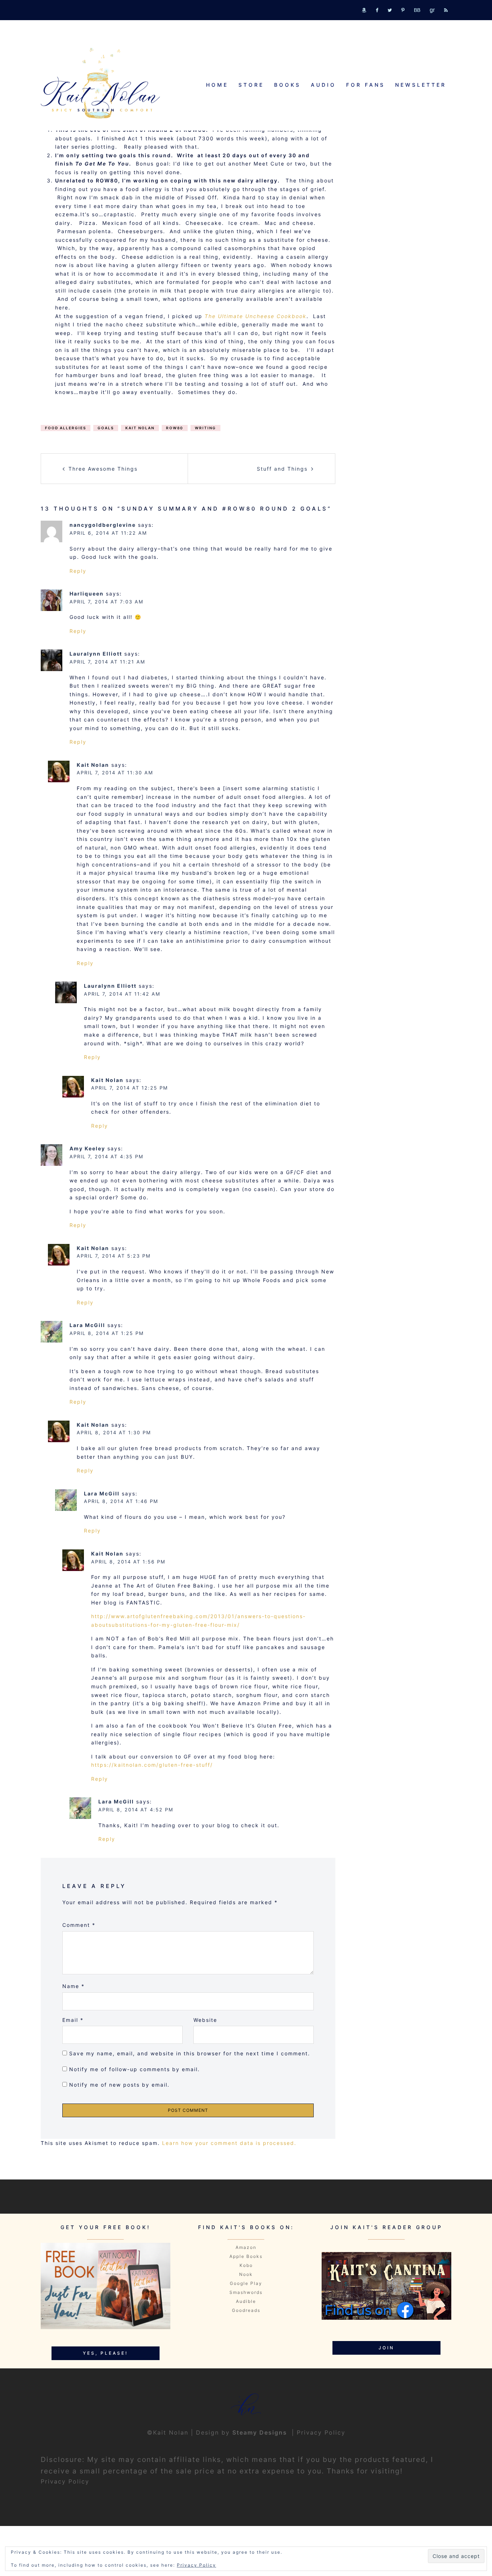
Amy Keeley (87, 1148)
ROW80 (175, 428)
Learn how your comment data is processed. (229, 2143)
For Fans (366, 85)
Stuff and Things (282, 469)
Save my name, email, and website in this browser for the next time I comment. (190, 2053)
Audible (246, 2301)
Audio (323, 85)
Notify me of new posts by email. (119, 2085)
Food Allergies (66, 428)
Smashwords (246, 2292)
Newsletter (421, 85)
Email (73, 2020)
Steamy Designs (261, 2432)
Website (205, 2020)
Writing (205, 428)
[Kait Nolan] (100, 83)
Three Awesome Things (103, 469)
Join (386, 2348)
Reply (78, 571)
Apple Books (246, 2256)
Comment (79, 1925)
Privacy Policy (321, 2432)
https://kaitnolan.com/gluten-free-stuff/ (152, 1765)
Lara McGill (87, 1325)
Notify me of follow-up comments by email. (135, 2069)
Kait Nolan (140, 428)
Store (251, 85)
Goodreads (246, 2310)
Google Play (246, 2283)
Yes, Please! (106, 2353)
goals (106, 428)
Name (73, 1986)
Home (217, 85)
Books (287, 85)
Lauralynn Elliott (96, 654)
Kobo (246, 2265)
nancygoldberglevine (103, 525)
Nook (246, 2274)
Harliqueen (87, 594)
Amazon (246, 2247)
